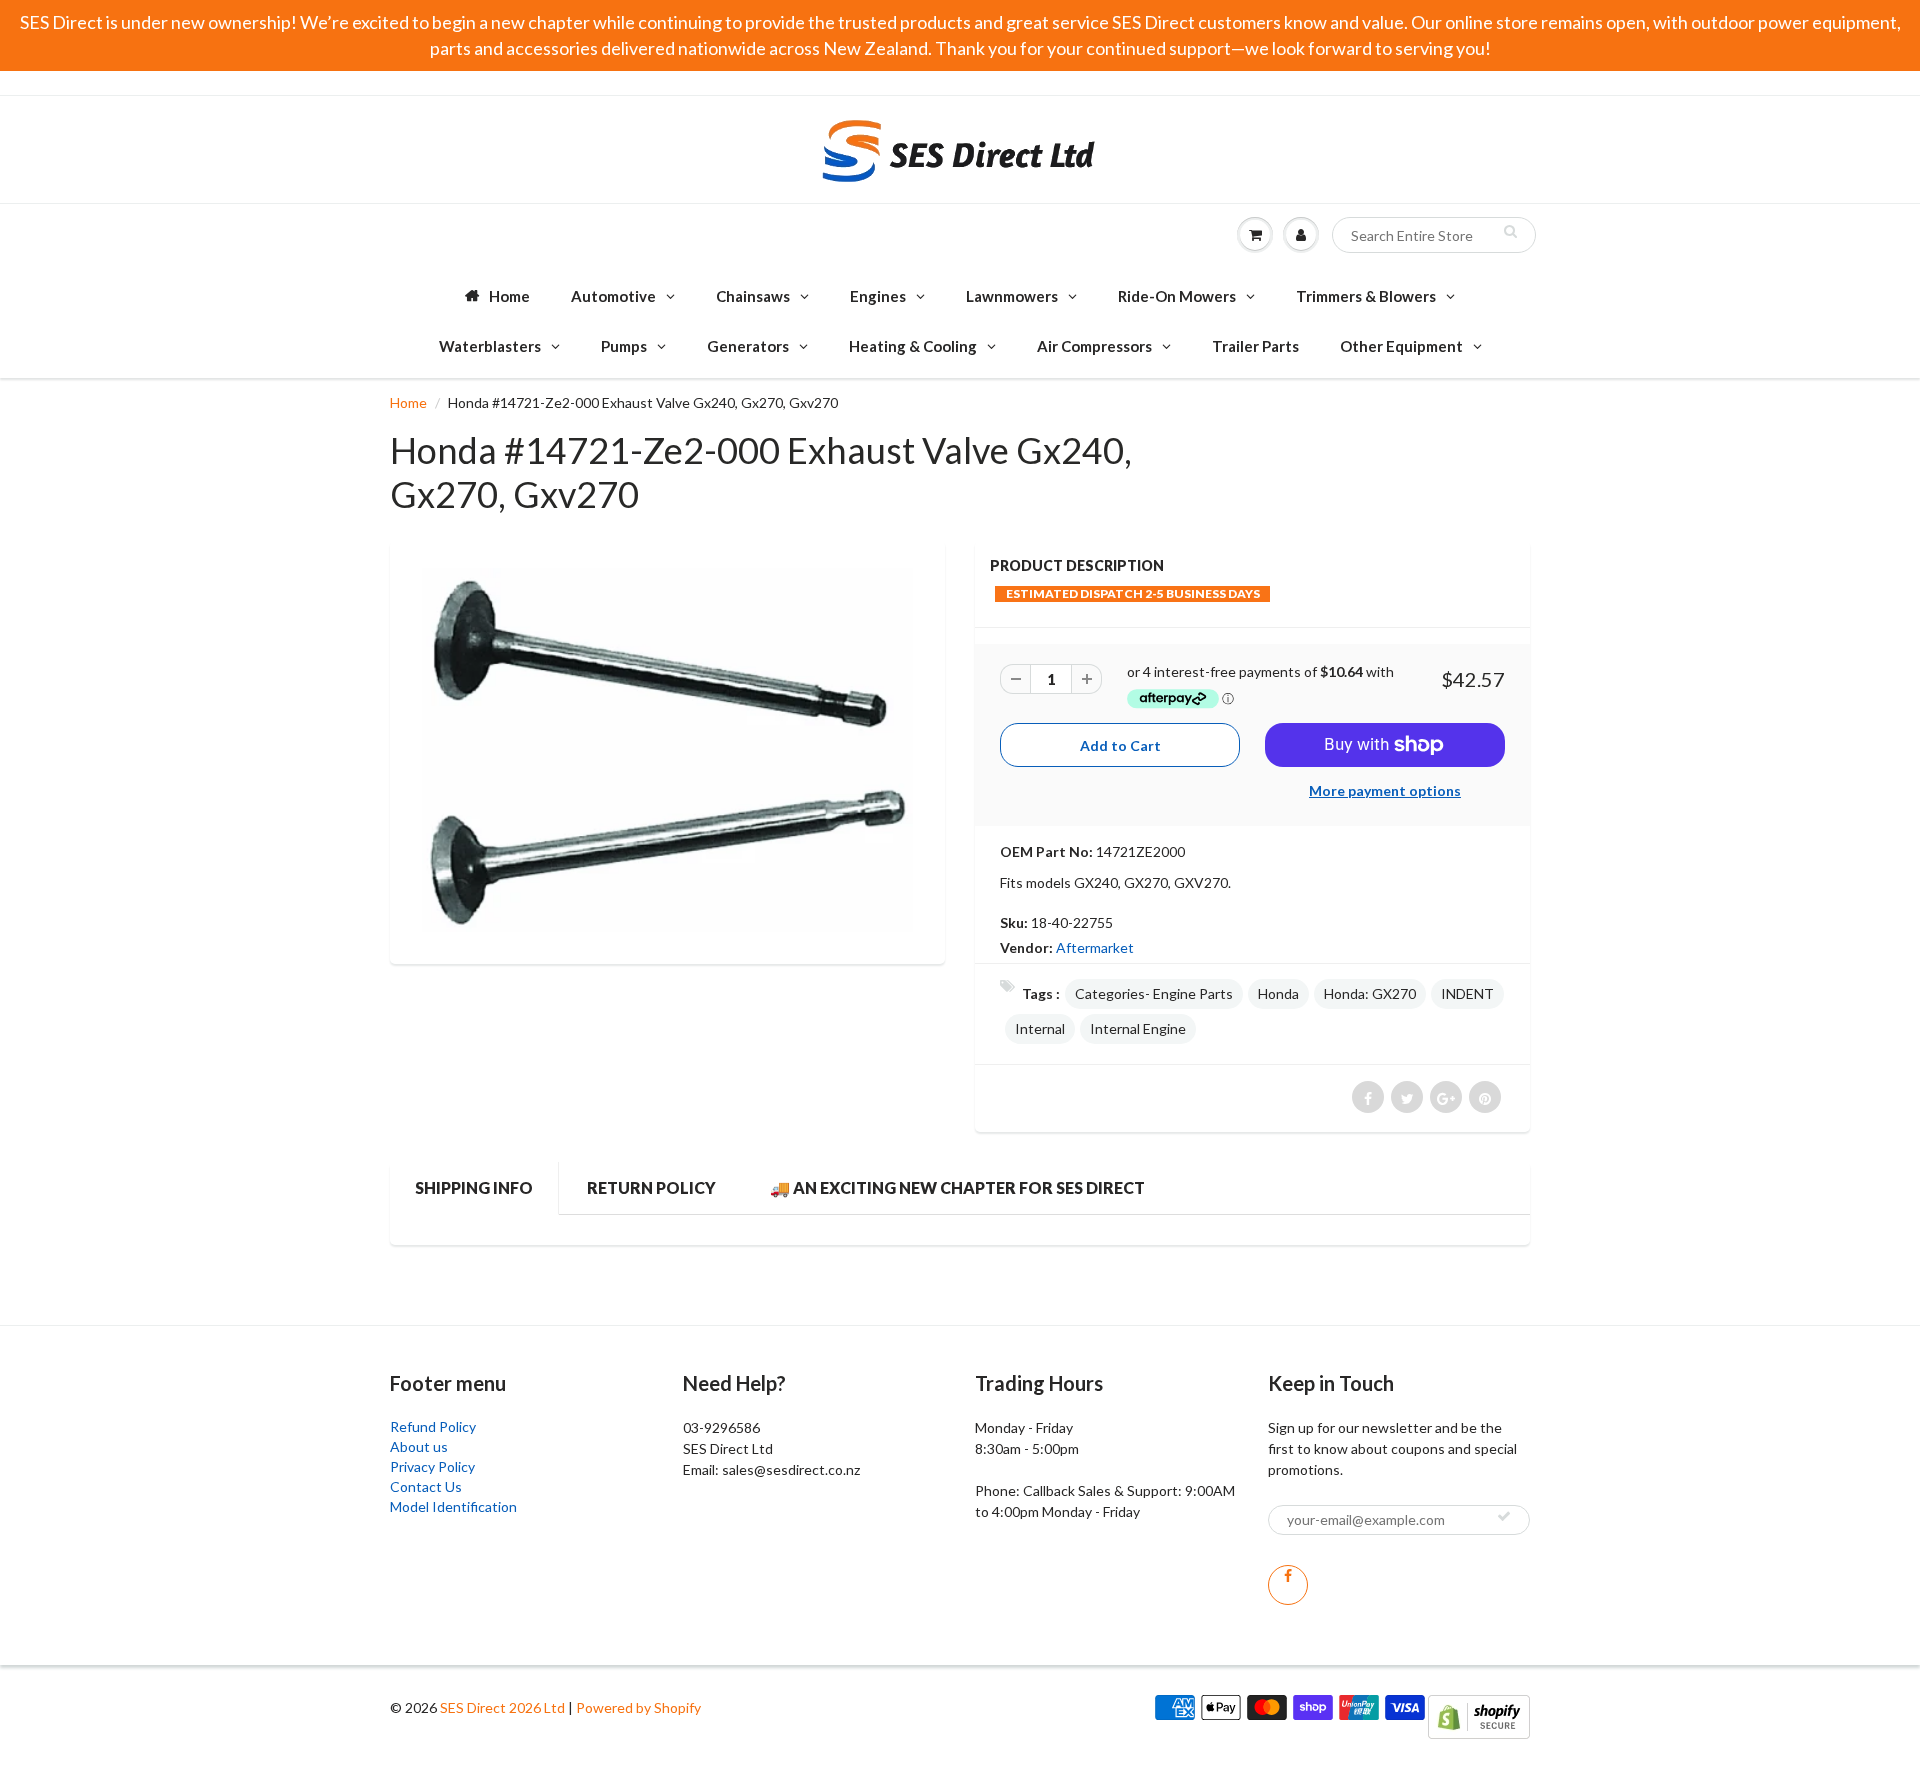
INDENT (1467, 993)
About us (419, 1446)
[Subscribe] (1504, 1516)
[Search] (1510, 231)
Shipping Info (474, 1187)
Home (408, 402)
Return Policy (651, 1187)
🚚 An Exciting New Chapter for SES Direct (957, 1187)
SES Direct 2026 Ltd (502, 1707)
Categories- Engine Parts (1154, 993)
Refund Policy (433, 1426)
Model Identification (453, 1506)
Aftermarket (1095, 947)
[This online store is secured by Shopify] (1479, 1714)
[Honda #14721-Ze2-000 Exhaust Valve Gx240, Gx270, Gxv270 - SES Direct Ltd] (667, 749)
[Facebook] (1288, 1585)
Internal (1040, 1028)
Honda (1278, 993)
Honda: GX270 (1370, 993)
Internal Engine (1138, 1028)
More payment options (1385, 790)
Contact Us (426, 1486)
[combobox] (1434, 235)
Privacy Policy (432, 1466)
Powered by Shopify (638, 1707)
